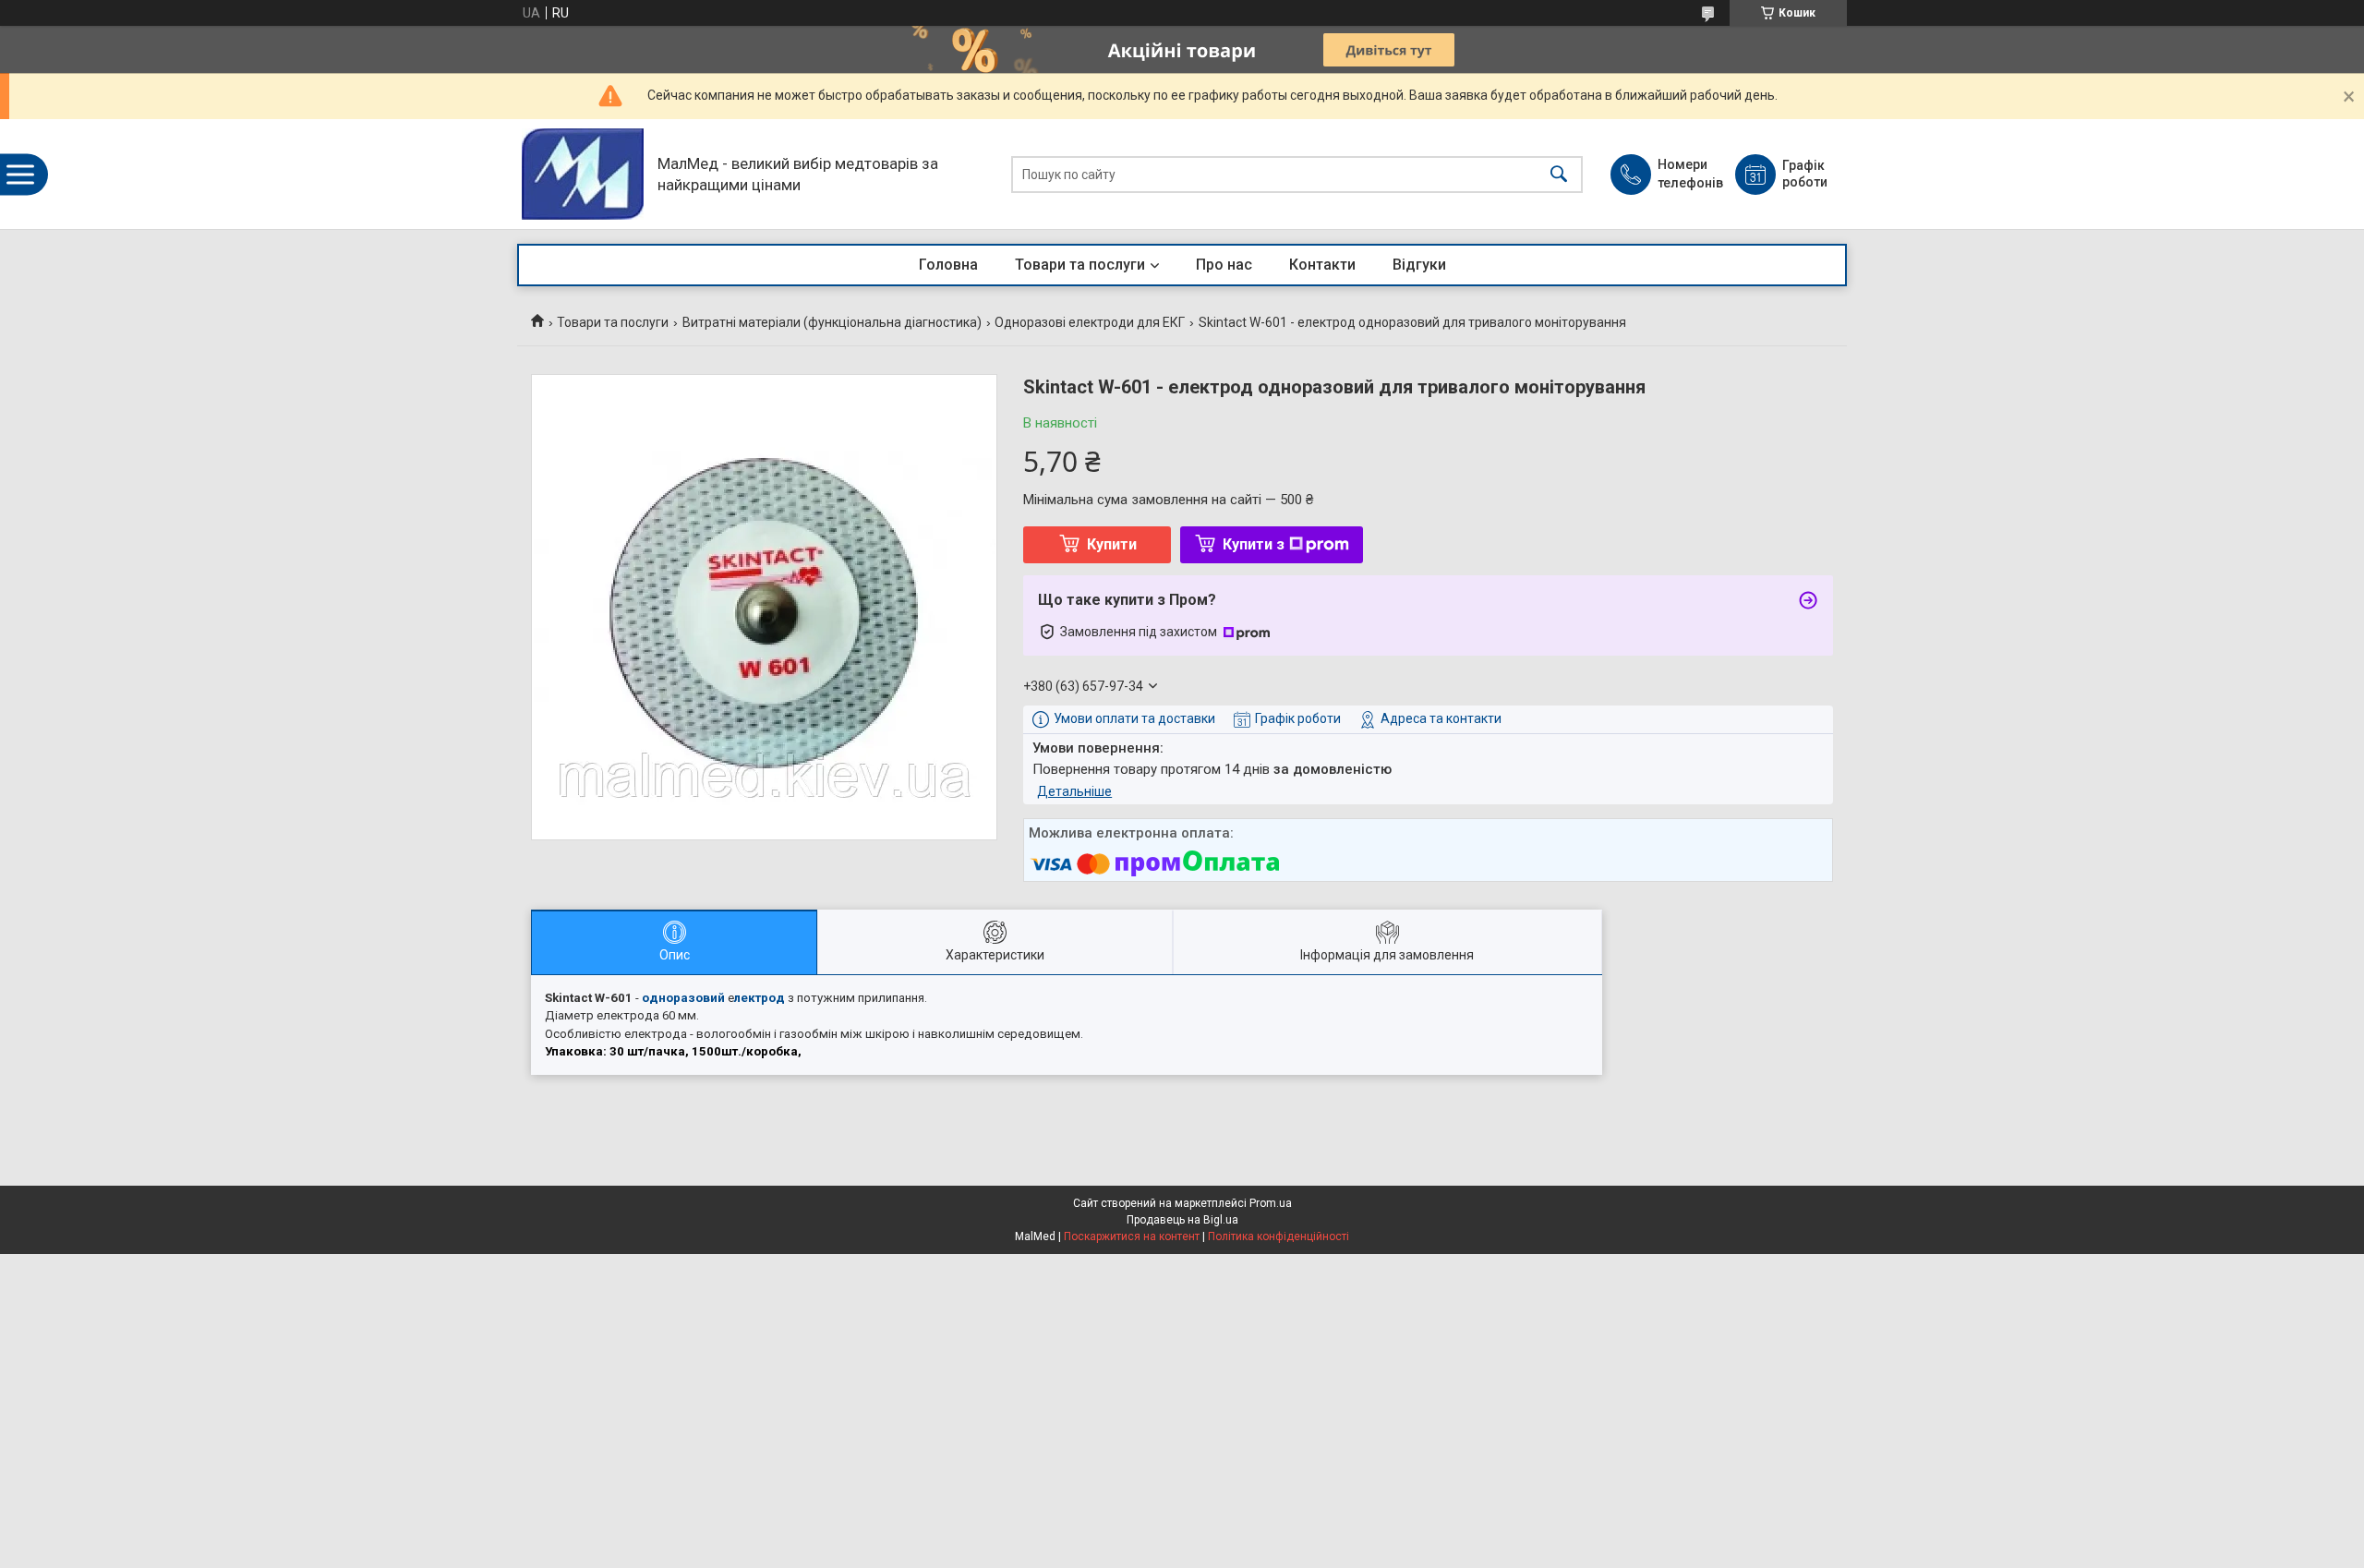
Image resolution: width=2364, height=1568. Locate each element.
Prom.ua (1271, 1203)
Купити (1112, 544)
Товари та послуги (1080, 265)
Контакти (1322, 265)
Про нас (1224, 265)
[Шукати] (1559, 174)
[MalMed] (583, 174)
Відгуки (1419, 265)
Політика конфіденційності (1278, 1236)
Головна (948, 265)
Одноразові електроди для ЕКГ (1090, 322)
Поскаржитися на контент (1132, 1236)
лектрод (760, 998)
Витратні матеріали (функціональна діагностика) (832, 322)
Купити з (1254, 544)
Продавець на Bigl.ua (1182, 1220)
